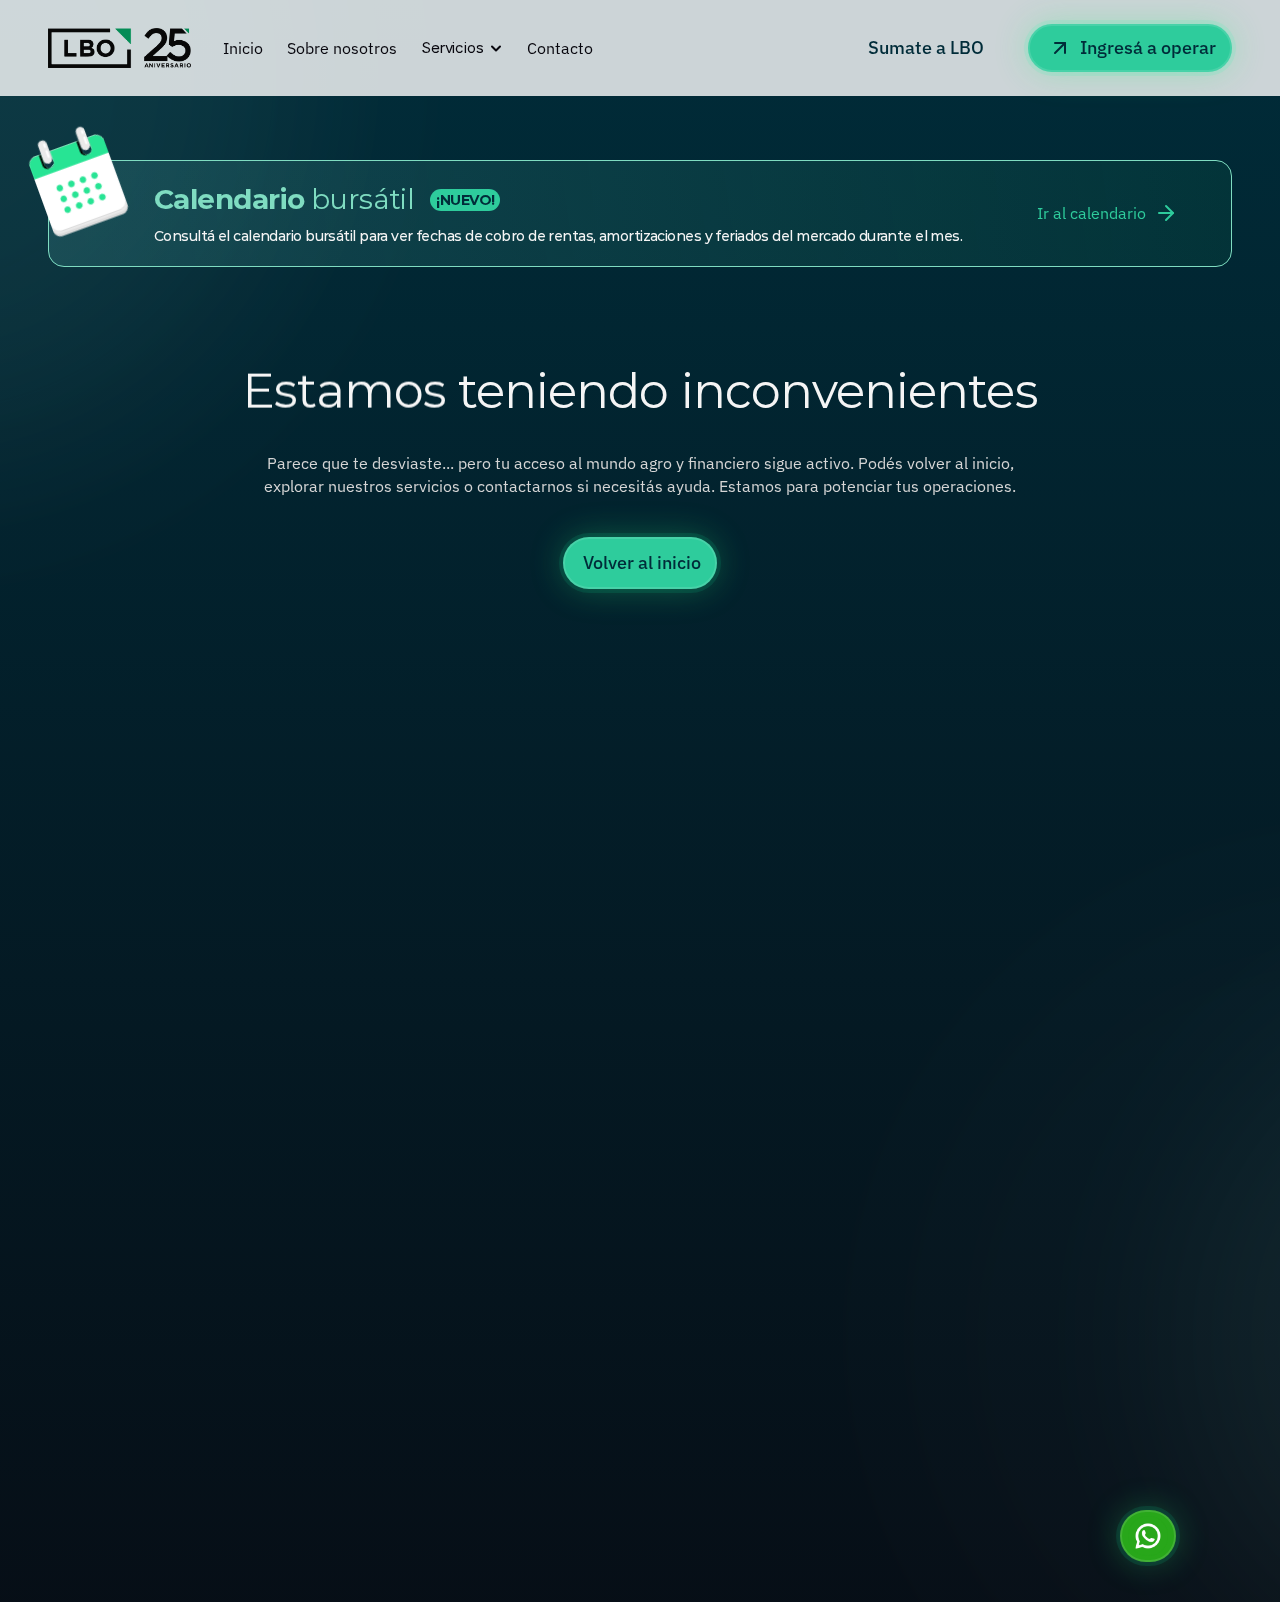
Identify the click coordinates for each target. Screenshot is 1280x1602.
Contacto (560, 48)
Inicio (243, 48)
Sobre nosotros (342, 48)
